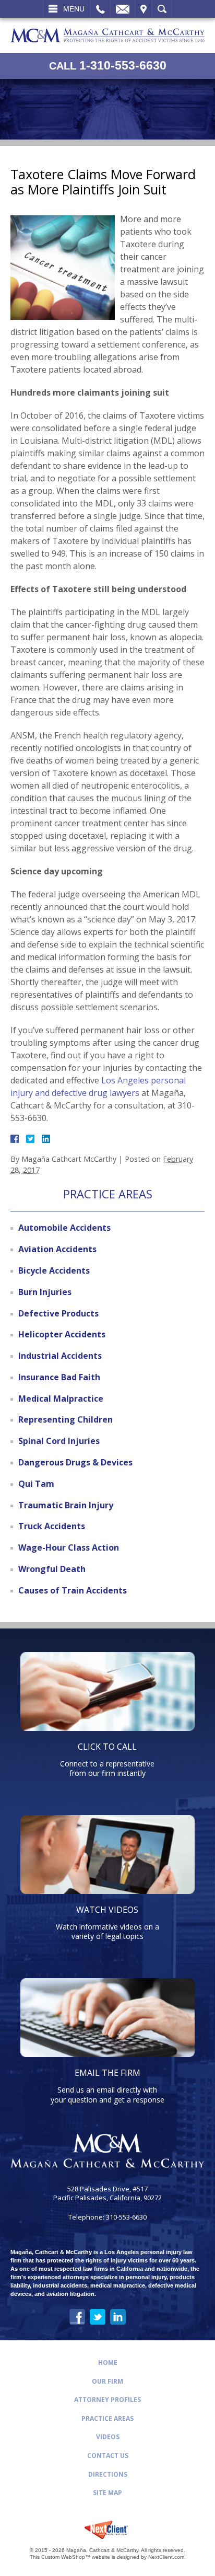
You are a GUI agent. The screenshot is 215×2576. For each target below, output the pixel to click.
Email (123, 9)
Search (162, 9)
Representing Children (65, 1419)
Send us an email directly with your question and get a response (107, 2086)
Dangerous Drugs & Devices (75, 1462)
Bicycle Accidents (54, 1270)
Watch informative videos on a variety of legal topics (107, 1922)
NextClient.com (166, 2557)
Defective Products (58, 1313)
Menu (74, 9)
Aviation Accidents (57, 1249)
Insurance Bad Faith (59, 1377)
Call (100, 9)
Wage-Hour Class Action (69, 1547)
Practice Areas (107, 2418)
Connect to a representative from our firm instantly (107, 1759)
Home (108, 2363)
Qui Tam (36, 1484)
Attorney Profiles (107, 2400)
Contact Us (108, 2456)
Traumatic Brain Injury (66, 1505)
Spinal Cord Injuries (59, 1441)
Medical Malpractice (61, 1399)
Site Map (107, 2493)
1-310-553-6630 (108, 65)
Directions (108, 2474)
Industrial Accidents (60, 1356)
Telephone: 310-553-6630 (107, 2217)
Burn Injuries (45, 1292)
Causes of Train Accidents (73, 1590)
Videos (108, 2437)
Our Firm (107, 2381)
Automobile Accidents (64, 1228)
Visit (144, 9)
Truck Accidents (52, 1526)
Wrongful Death (52, 1569)
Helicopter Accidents (62, 1334)
